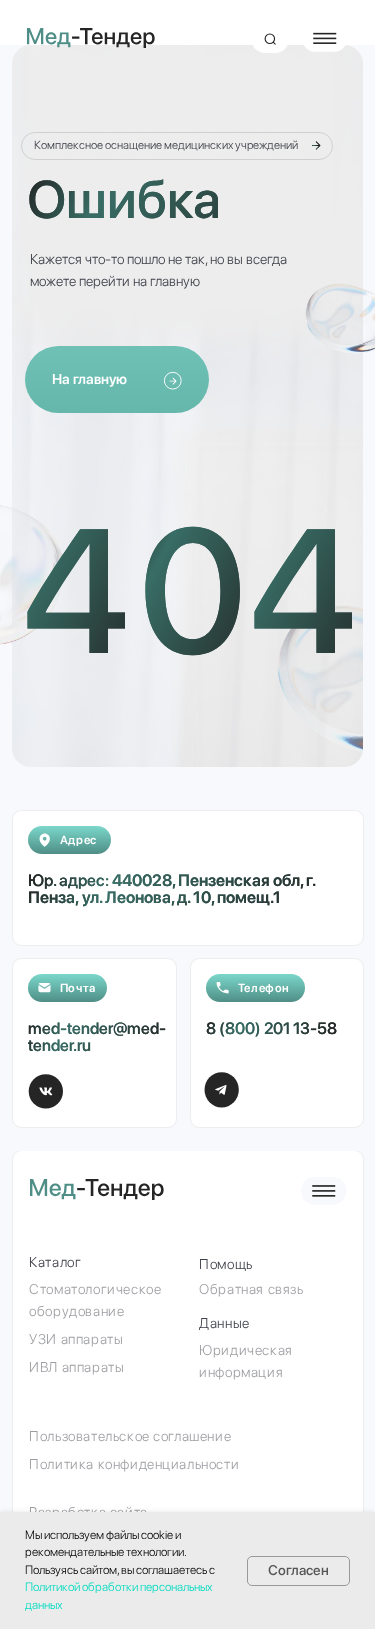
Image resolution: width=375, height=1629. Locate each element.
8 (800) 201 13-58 (271, 1028)
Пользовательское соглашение (130, 1436)
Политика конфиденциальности (134, 1464)
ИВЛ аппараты (76, 1367)
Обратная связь (251, 1289)
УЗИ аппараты (76, 1339)
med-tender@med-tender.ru (97, 1036)
